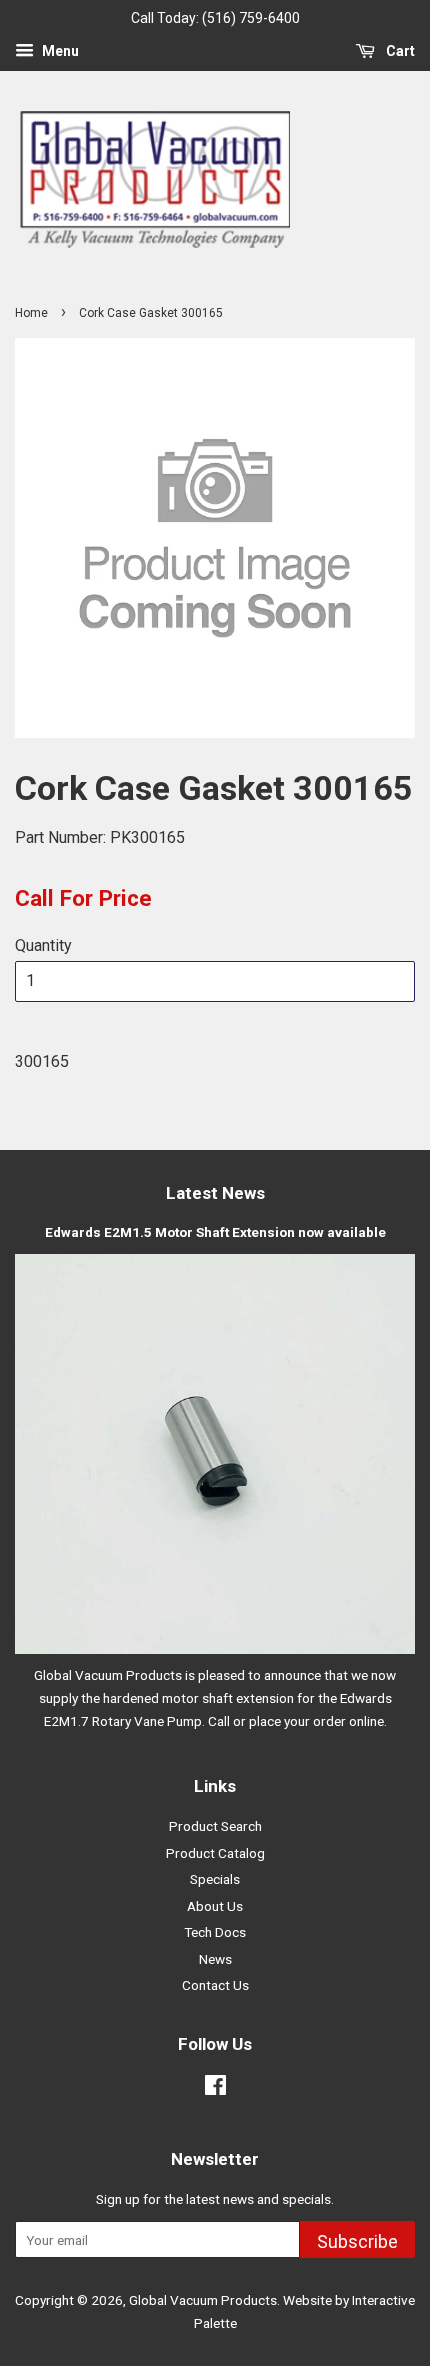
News (215, 1959)
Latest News (215, 1193)
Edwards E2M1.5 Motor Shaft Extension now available (215, 1232)
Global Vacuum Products (203, 2300)
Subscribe (357, 2241)
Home (31, 313)
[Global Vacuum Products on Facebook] (215, 2089)
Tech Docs (215, 1932)
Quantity (43, 945)
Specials (215, 1879)
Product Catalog (215, 1853)
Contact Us (215, 1985)
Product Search (215, 1826)
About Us (215, 1906)
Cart (399, 51)
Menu (59, 51)
